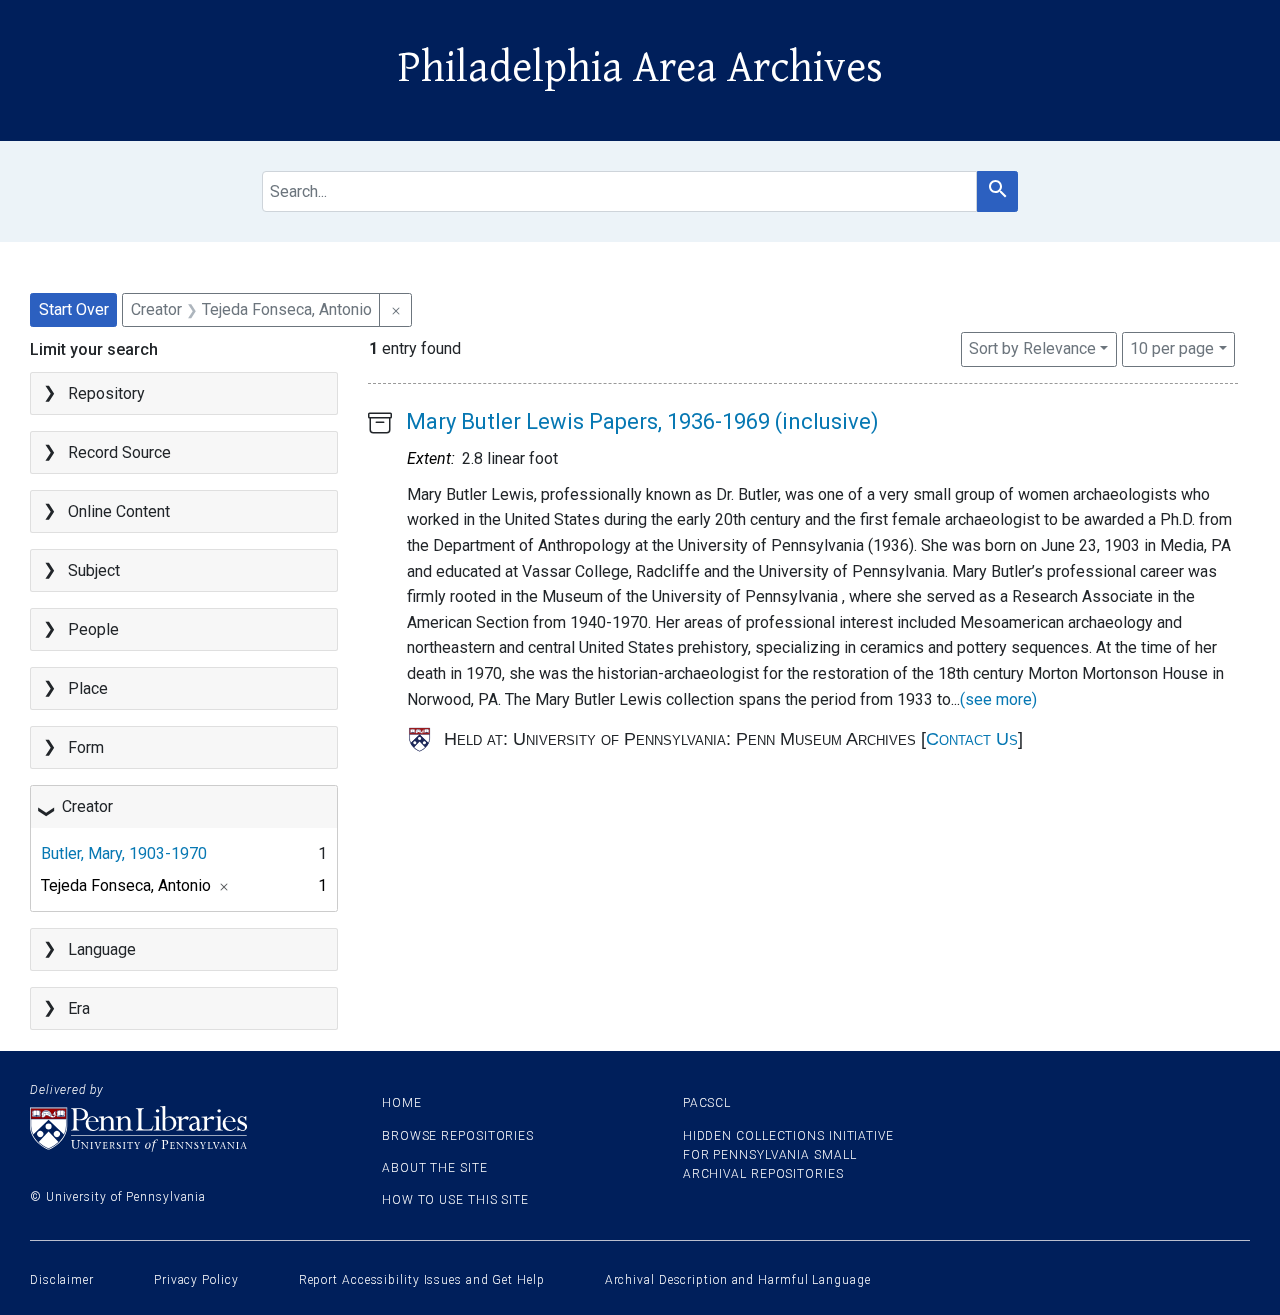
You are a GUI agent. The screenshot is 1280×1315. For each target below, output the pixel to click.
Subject (94, 570)
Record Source (119, 452)
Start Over (74, 309)
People (93, 629)
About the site (435, 1168)
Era (79, 1008)
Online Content (119, 511)
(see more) (998, 699)
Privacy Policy (196, 1280)
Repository (106, 393)
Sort (1032, 348)
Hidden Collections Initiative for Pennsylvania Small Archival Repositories (788, 1155)
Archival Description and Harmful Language (738, 1280)
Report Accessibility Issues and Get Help (422, 1280)
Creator (87, 806)
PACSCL (707, 1103)
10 (1172, 348)
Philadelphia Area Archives (640, 68)
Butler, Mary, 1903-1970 (124, 853)
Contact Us (972, 739)
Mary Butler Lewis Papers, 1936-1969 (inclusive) (642, 421)
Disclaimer (62, 1280)
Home (402, 1103)
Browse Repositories (458, 1136)
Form (86, 747)
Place (88, 688)
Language (102, 949)
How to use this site (455, 1200)
